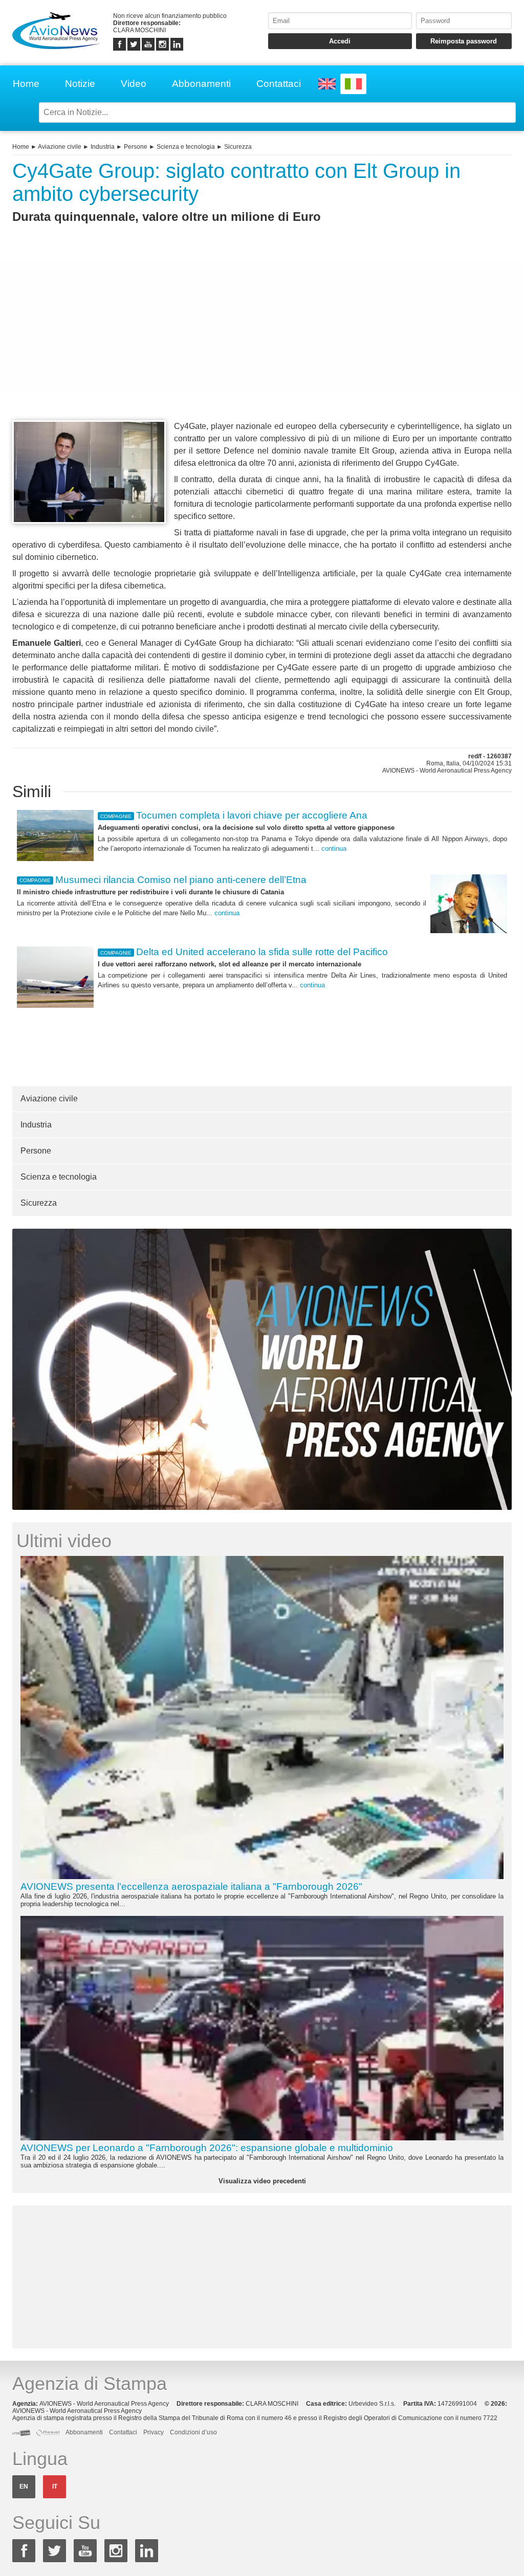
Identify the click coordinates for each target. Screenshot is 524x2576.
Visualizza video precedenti (262, 2181)
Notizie (80, 84)
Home (26, 84)
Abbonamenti (201, 84)
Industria (103, 147)
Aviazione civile (60, 147)
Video (134, 84)
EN (24, 2487)
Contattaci (279, 84)
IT (55, 2487)
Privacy (154, 2432)
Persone (136, 147)
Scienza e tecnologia (186, 147)
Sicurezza (238, 147)
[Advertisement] (262, 341)
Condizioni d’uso (193, 2432)
